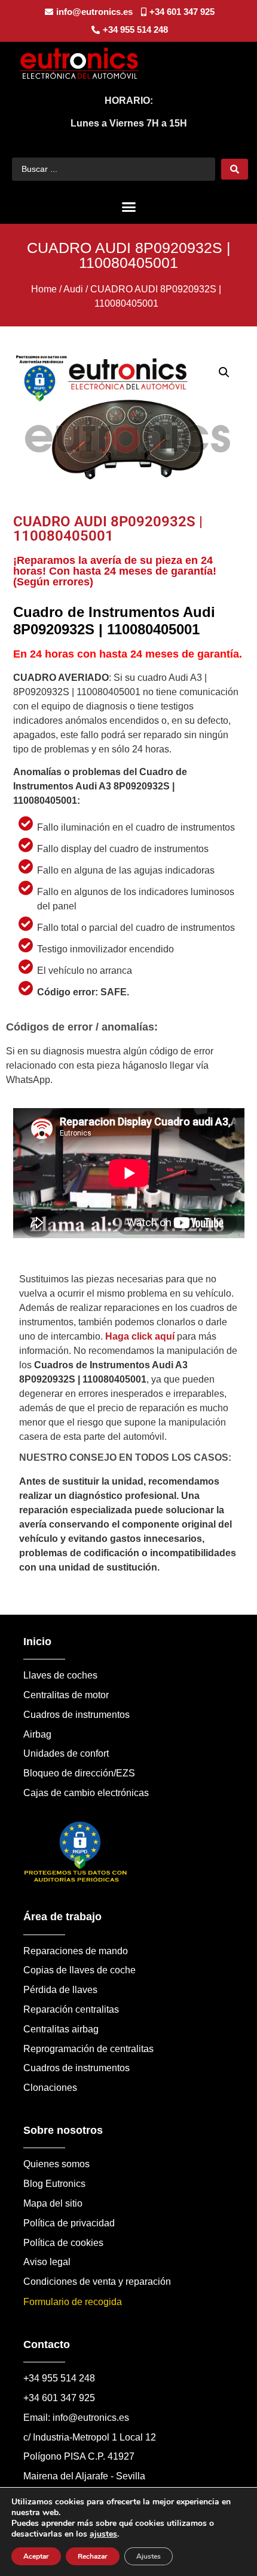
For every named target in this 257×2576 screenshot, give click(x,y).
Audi (73, 289)
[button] (128, 207)
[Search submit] (235, 169)
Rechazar (93, 2556)
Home (44, 289)
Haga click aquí (140, 1336)
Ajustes (149, 2556)
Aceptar (36, 2556)
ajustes (103, 2534)
